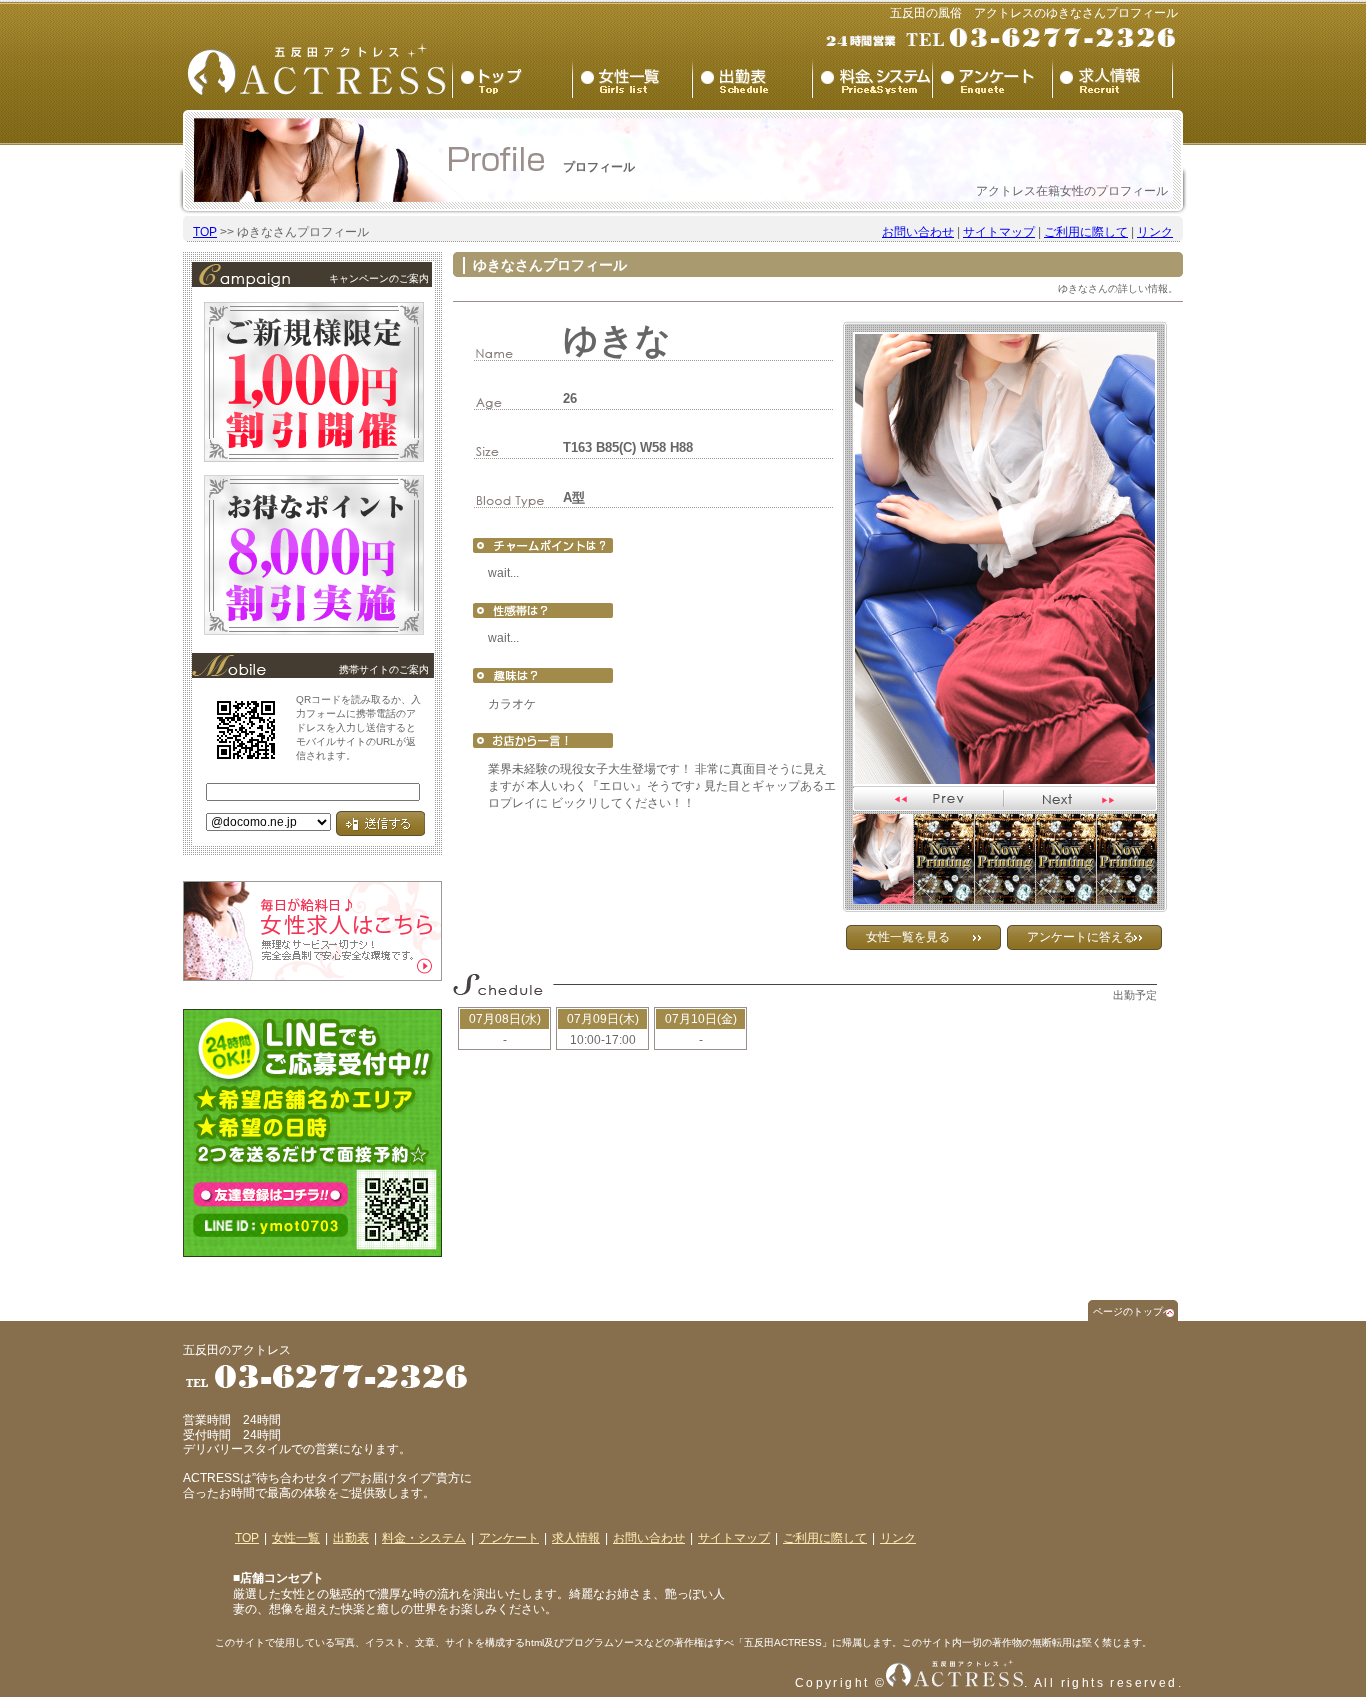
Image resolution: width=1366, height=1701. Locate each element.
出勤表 (351, 1538)
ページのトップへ (1133, 1311)
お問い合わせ (918, 232)
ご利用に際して (1086, 232)
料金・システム (424, 1538)
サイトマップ (999, 232)
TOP (205, 232)
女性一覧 (296, 1538)
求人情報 (576, 1538)
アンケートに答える (1081, 937)
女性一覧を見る (908, 937)
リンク (1155, 232)
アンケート (509, 1538)
